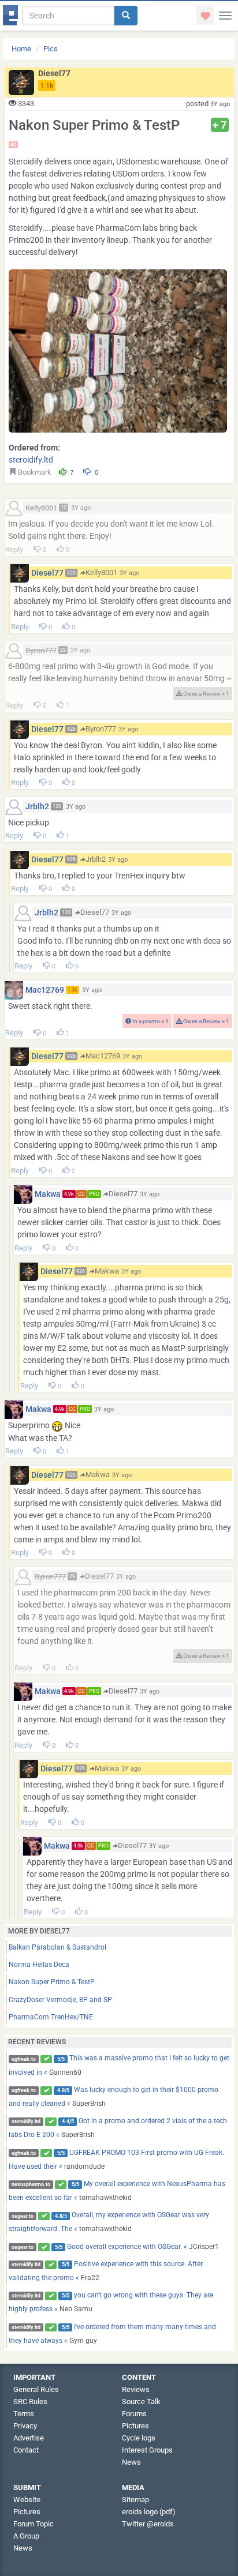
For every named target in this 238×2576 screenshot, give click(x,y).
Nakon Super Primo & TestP (52, 1982)
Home (21, 49)
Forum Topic (34, 2524)
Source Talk (141, 2402)
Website (27, 2500)
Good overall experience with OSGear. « (115, 2247)
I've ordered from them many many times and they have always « (113, 2334)
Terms (24, 2414)
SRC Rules (30, 2402)
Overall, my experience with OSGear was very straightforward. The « (109, 2222)
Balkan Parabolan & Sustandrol (57, 1947)
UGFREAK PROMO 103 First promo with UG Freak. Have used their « (117, 2160)
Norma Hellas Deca (39, 1965)
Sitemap (135, 2500)
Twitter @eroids (148, 2524)
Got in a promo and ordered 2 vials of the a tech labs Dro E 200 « (118, 2128)
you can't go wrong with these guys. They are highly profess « (111, 2302)
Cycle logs (139, 2438)
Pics (51, 49)
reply (14, 549)
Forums (134, 2414)
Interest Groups (147, 2450)
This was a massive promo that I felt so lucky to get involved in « (119, 2065)
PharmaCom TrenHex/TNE (51, 2017)
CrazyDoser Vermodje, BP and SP (60, 2000)
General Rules (36, 2389)
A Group (26, 2536)
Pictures (135, 2426)
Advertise (29, 2438)
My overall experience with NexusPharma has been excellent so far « (117, 2191)
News (131, 2462)
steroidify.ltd (31, 460)
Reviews (136, 2389)
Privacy (25, 2426)
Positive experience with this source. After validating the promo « (106, 2271)
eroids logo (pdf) (149, 2512)
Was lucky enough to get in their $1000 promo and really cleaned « (114, 2097)
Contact (26, 2450)
